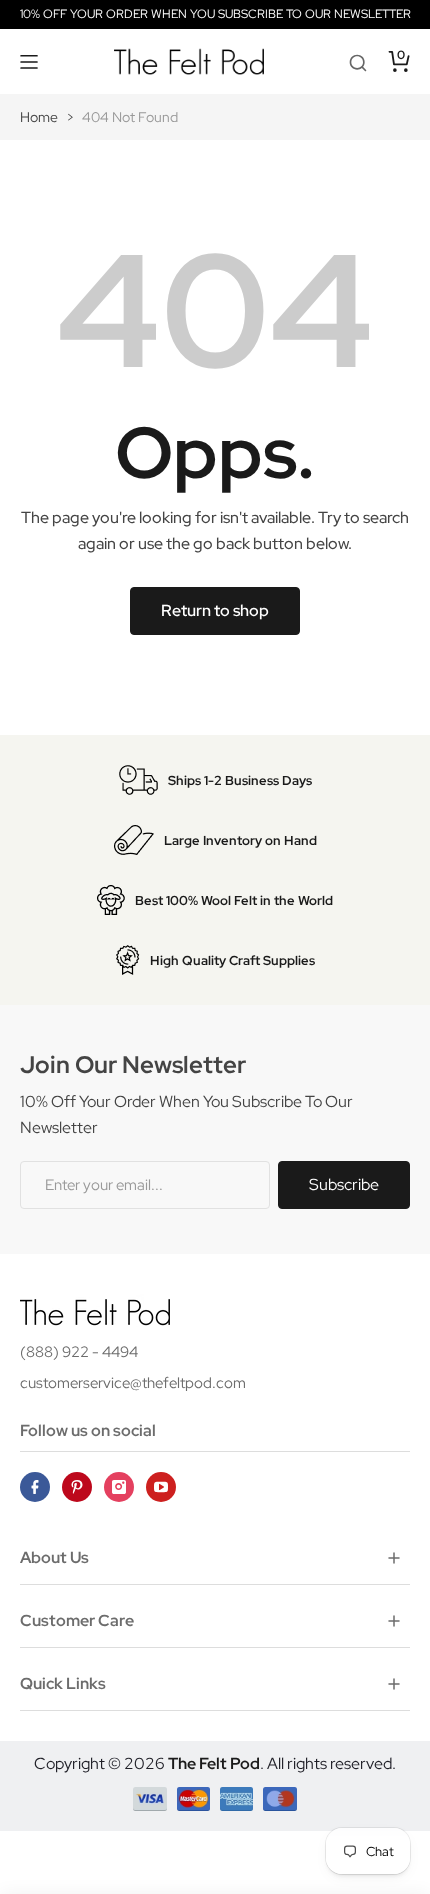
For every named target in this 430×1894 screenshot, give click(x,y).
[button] (30, 62)
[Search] (358, 62)
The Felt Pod (214, 1763)
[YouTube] (161, 1487)
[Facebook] (35, 1487)
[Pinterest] (77, 1487)
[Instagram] (119, 1487)
